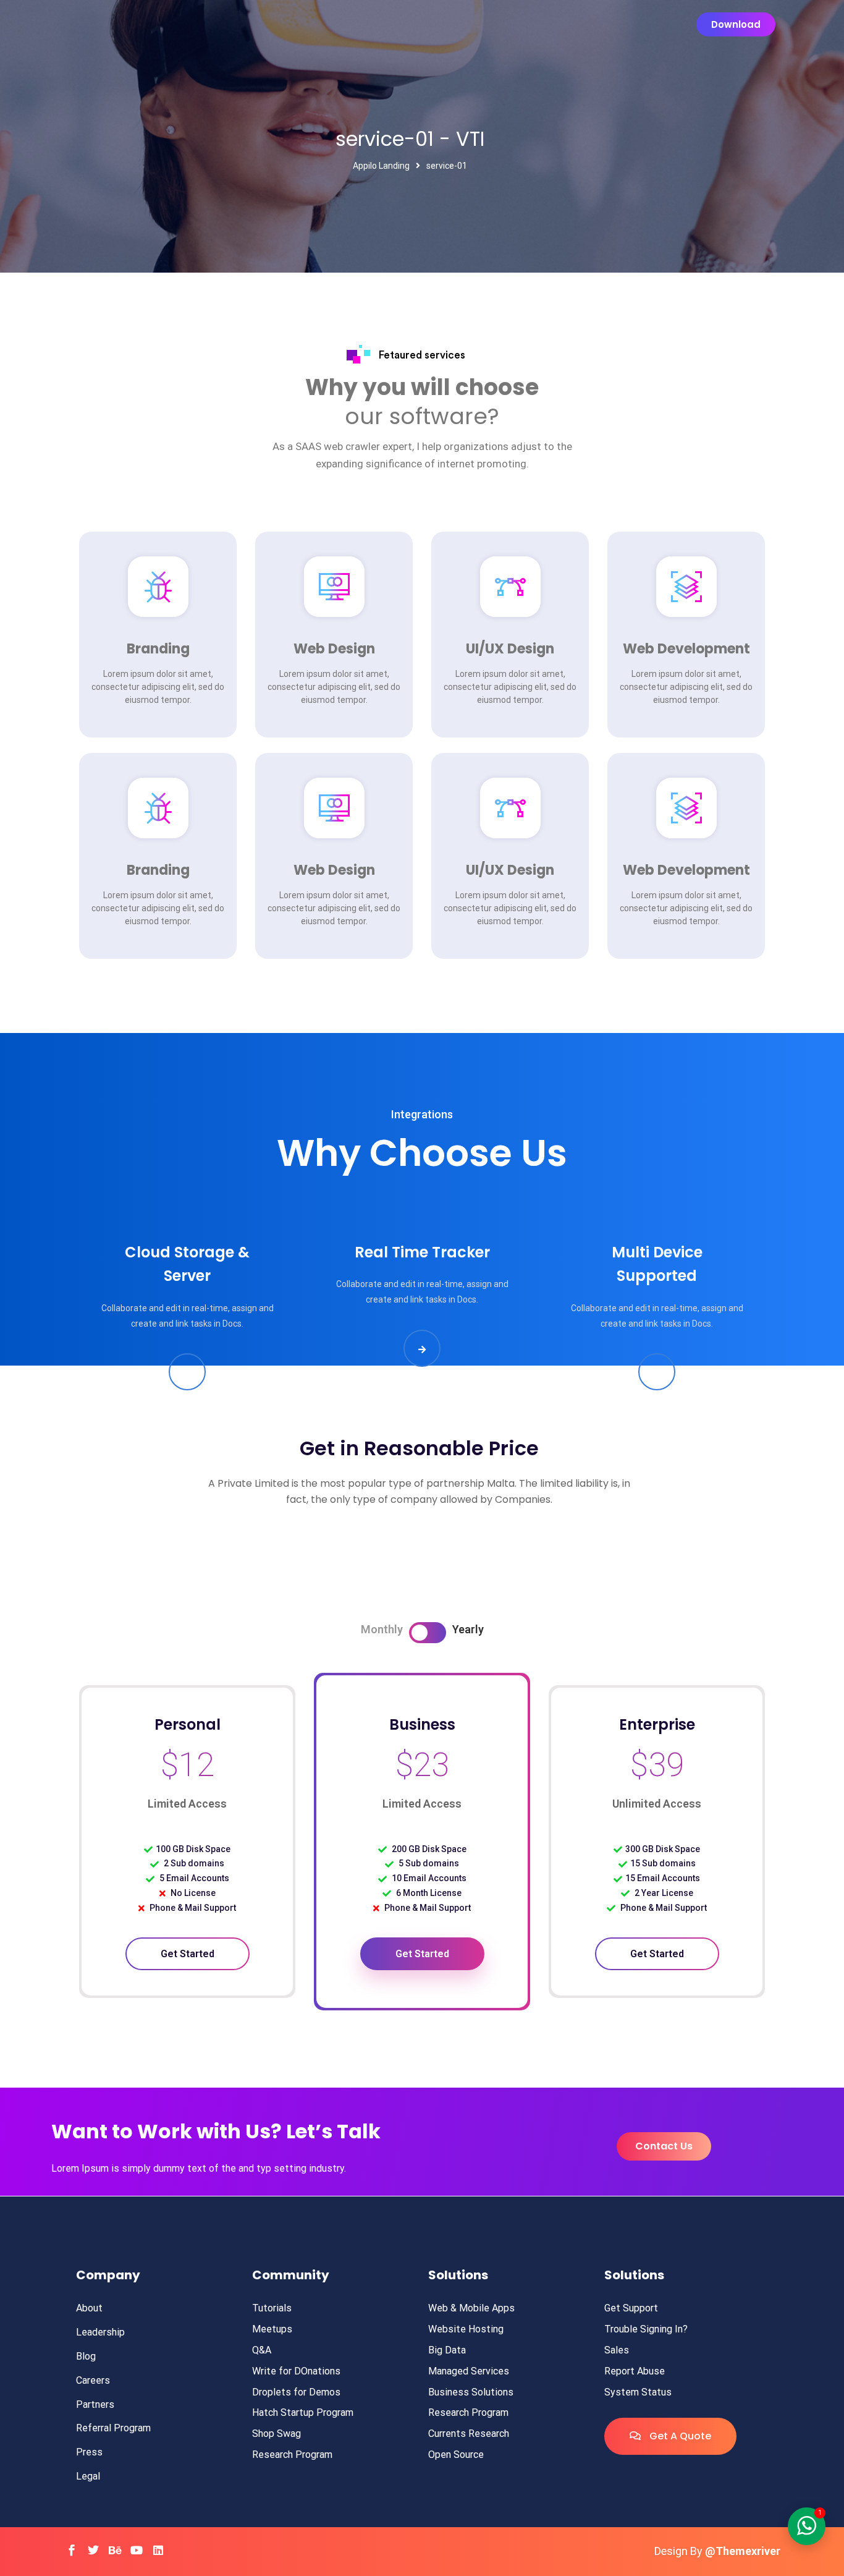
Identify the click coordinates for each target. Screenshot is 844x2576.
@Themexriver (743, 2551)
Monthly (382, 1629)
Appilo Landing (381, 166)
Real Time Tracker (422, 1252)
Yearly (468, 1629)
